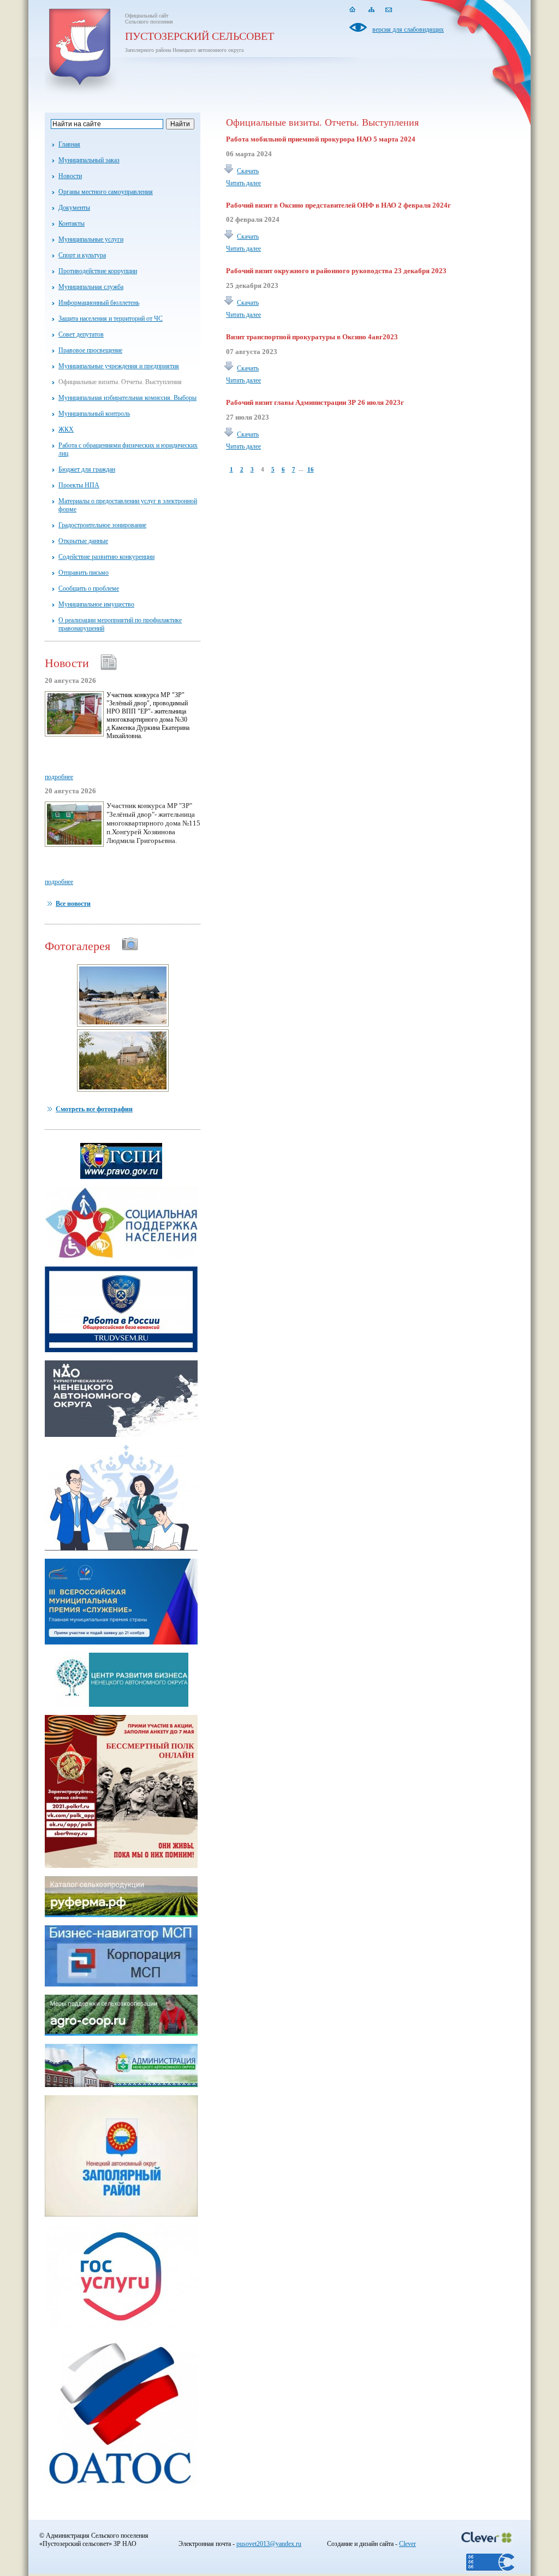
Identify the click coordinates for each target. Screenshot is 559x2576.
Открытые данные (83, 541)
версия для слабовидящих (408, 30)
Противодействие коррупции (98, 271)
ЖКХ (66, 429)
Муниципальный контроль (94, 414)
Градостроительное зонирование (102, 525)
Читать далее (243, 183)
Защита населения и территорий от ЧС (111, 319)
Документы (74, 208)
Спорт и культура (82, 255)
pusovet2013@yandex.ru (269, 2544)
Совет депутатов (81, 334)
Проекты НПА (79, 485)
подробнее (59, 777)
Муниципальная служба (91, 287)
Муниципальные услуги (91, 239)
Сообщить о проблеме (89, 588)
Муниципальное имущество (96, 604)
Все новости (73, 904)
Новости (70, 176)
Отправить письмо (84, 573)
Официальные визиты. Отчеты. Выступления (120, 382)
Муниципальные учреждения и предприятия (119, 366)
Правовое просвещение (90, 350)
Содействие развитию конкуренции (106, 557)
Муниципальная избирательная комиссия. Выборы (127, 398)
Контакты (72, 223)
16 (311, 469)
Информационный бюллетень (99, 303)
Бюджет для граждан (87, 469)
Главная (69, 144)
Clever (408, 2544)
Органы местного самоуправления (106, 192)
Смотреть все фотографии (94, 1109)
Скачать (248, 171)
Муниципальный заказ (89, 160)
